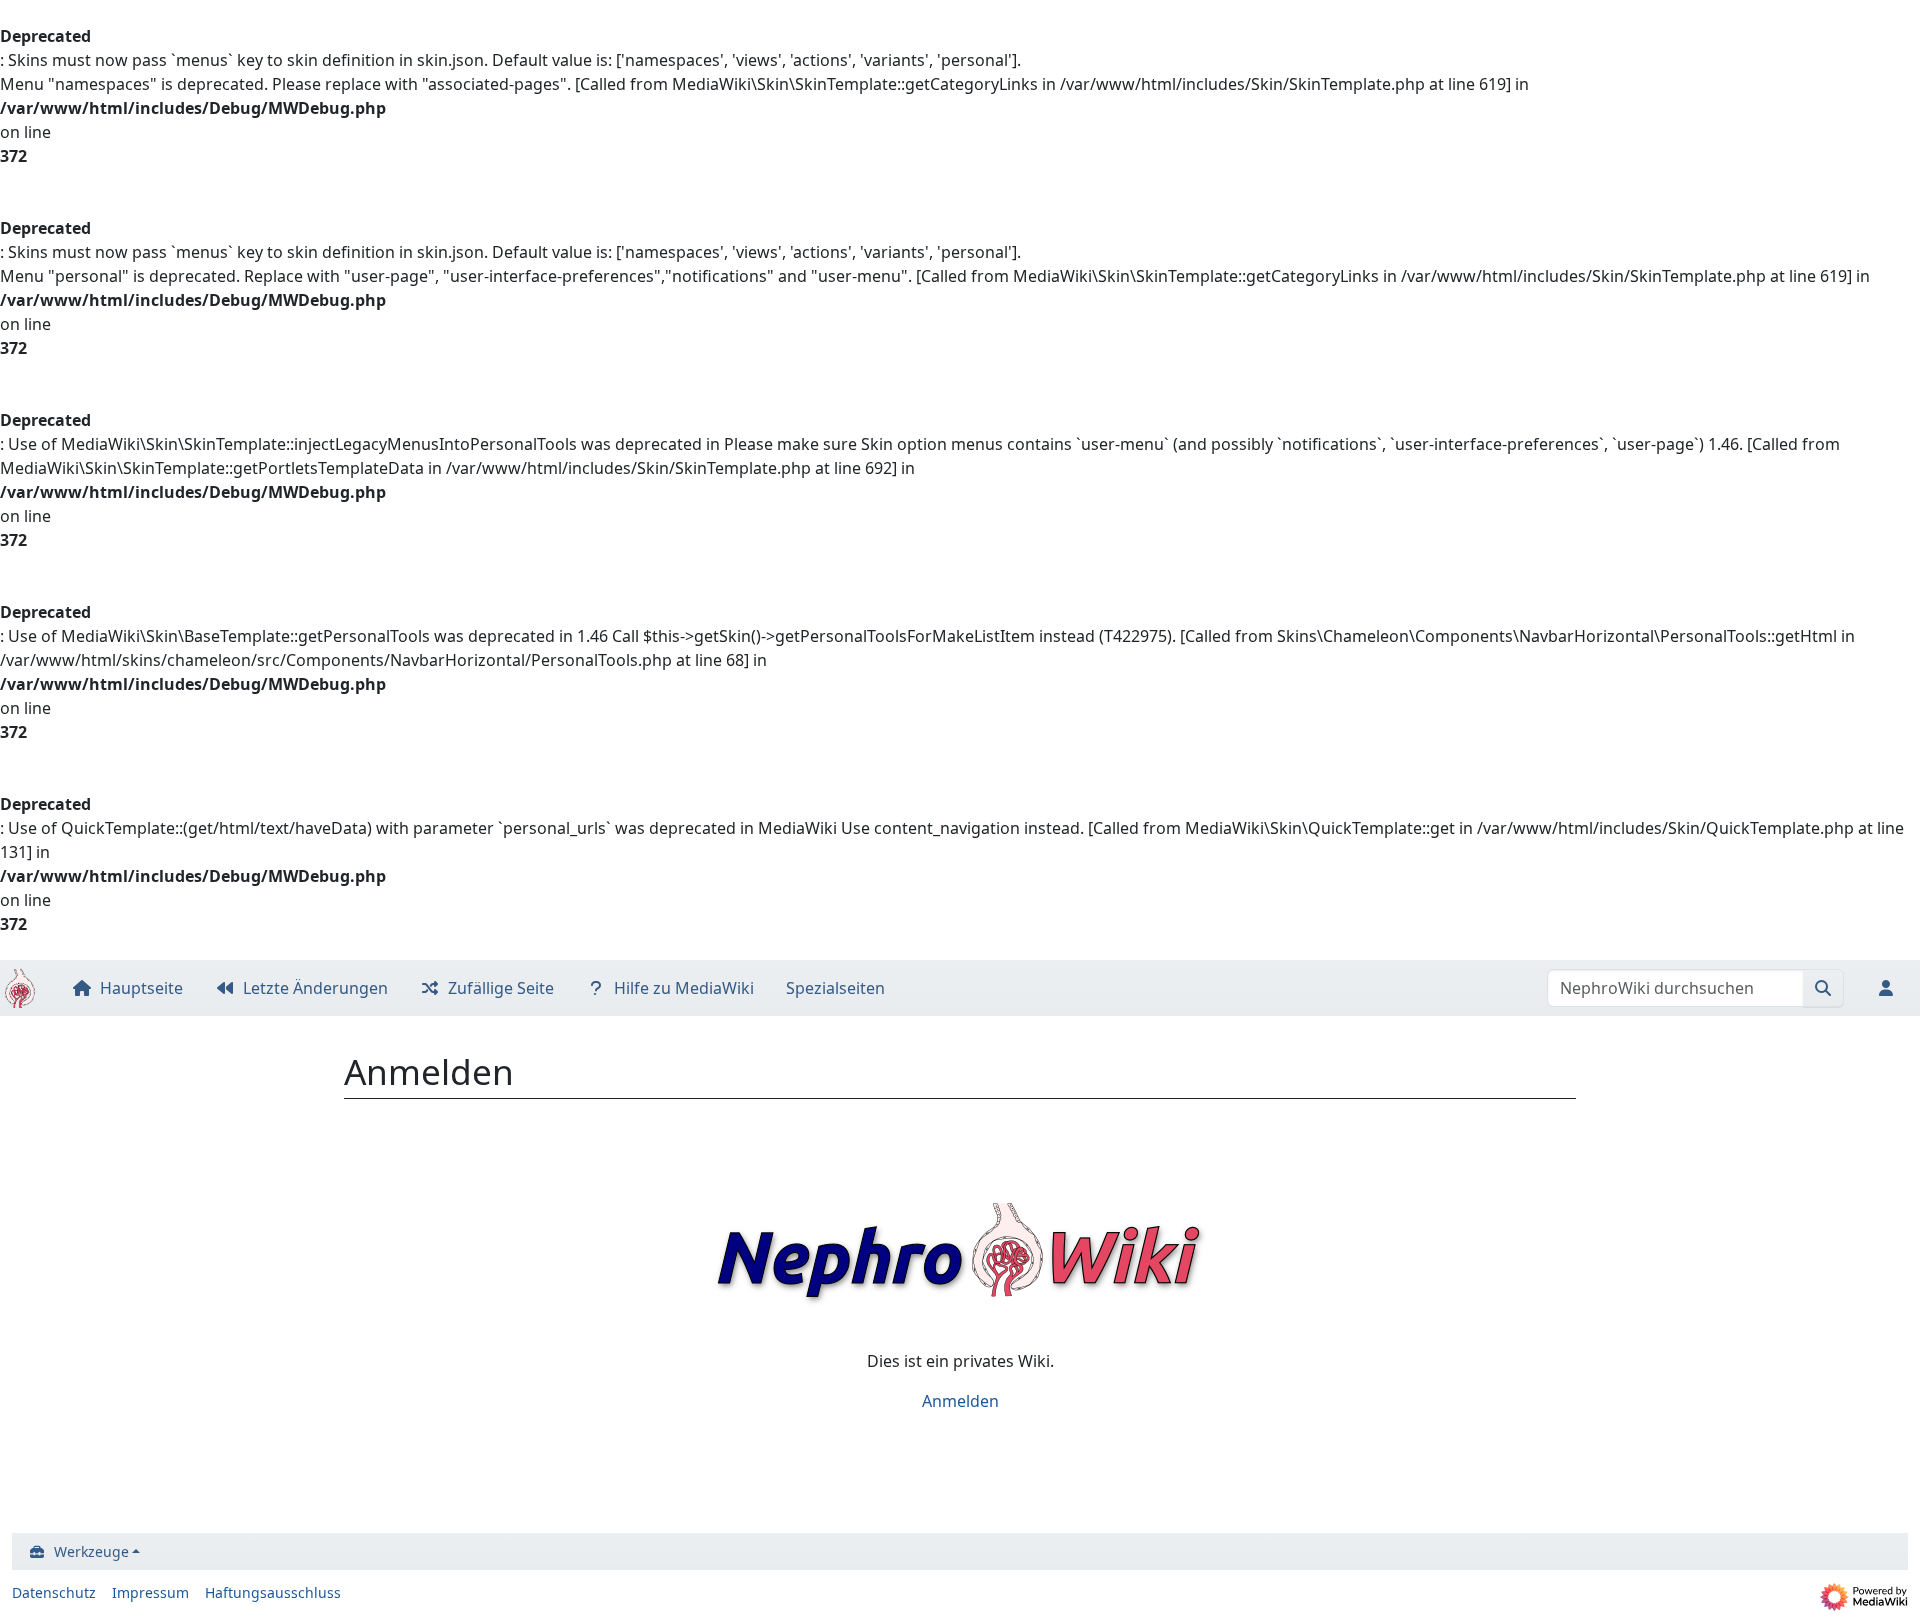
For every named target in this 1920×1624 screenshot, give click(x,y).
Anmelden (960, 1401)
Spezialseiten (835, 988)
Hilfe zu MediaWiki (684, 988)
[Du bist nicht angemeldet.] (1890, 988)
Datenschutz (54, 1592)
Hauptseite (141, 988)
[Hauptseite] (20, 989)
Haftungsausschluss (273, 1592)
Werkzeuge (91, 1551)
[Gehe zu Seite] (1823, 988)
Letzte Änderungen (315, 988)
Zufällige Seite (501, 988)
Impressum (150, 1592)
